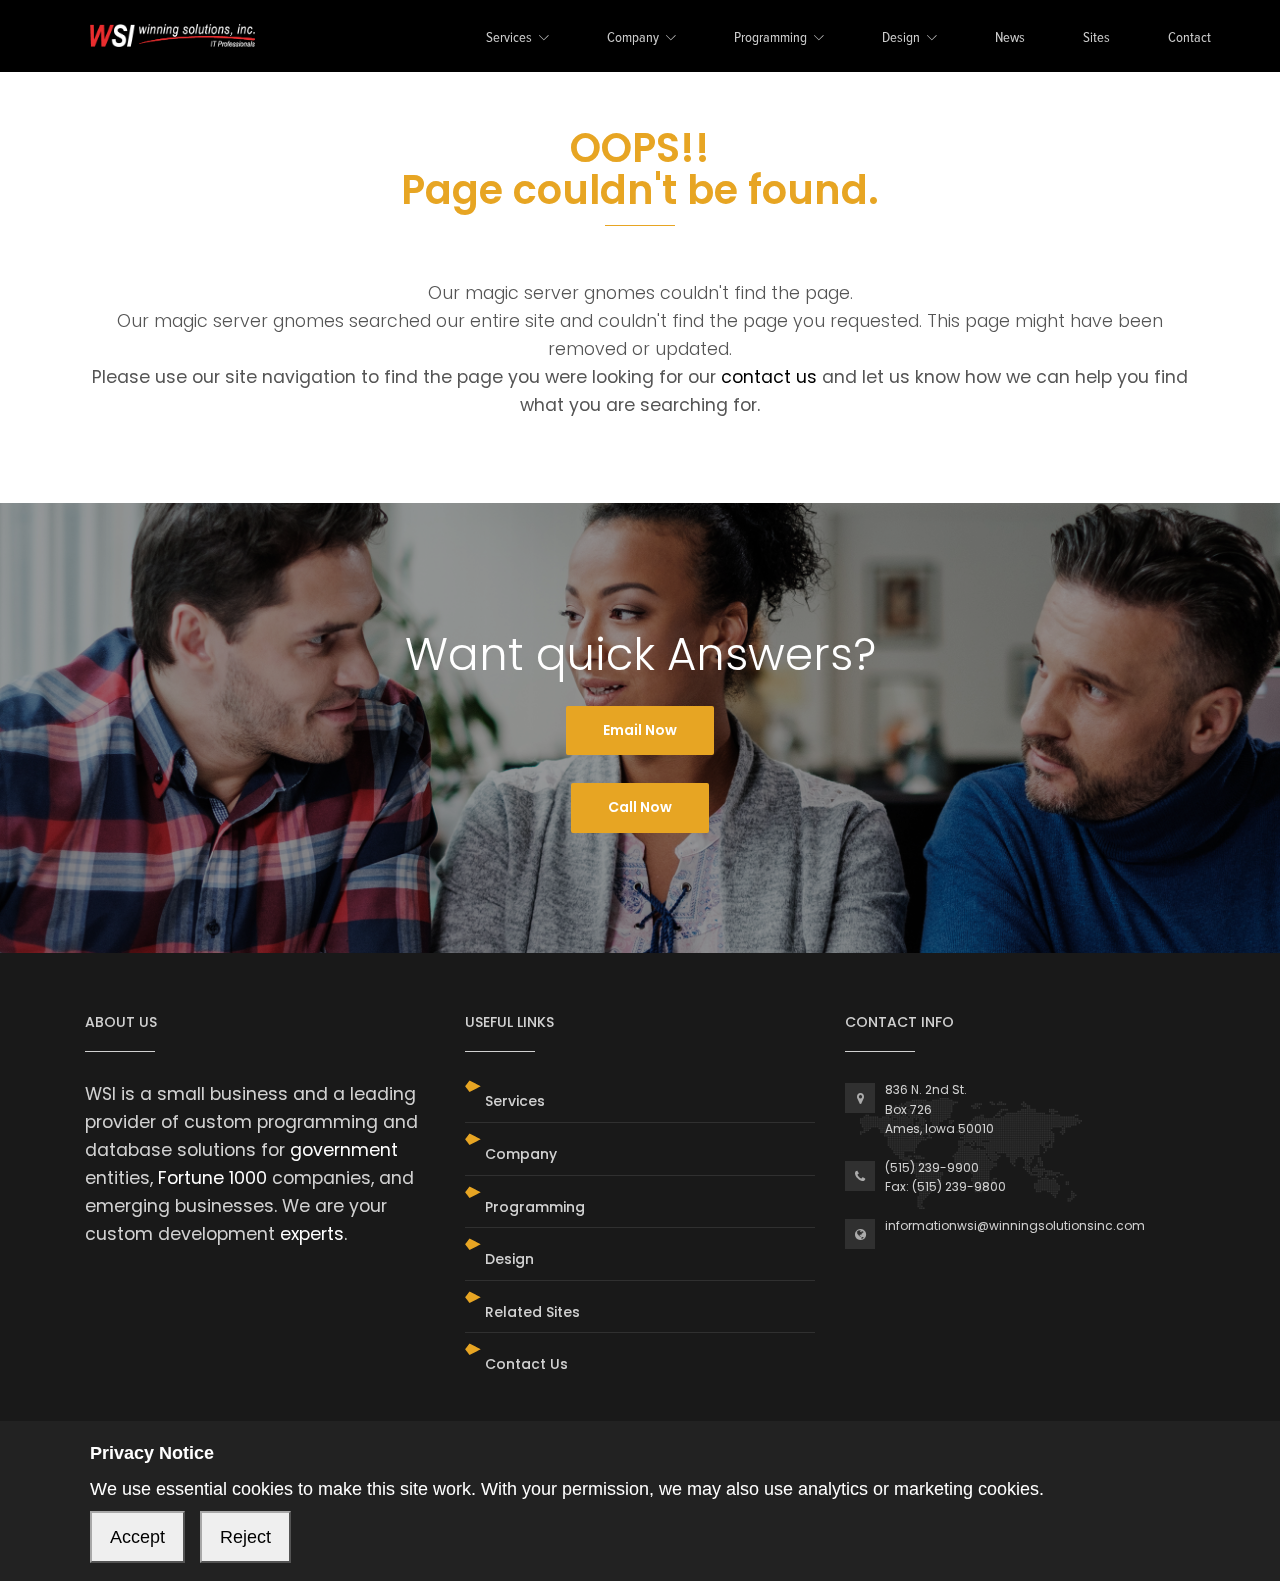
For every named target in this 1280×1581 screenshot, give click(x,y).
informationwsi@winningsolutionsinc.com (1015, 1225)
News (1010, 38)
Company (633, 38)
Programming (770, 38)
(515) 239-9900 (932, 1167)
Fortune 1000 (212, 1178)
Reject (245, 1537)
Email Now (640, 730)
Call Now (640, 807)
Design (901, 38)
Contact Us (526, 1364)
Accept (137, 1537)
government (344, 1150)
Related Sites (532, 1312)
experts (312, 1234)
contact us (769, 377)
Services (509, 38)
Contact (1189, 38)
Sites (1096, 38)
